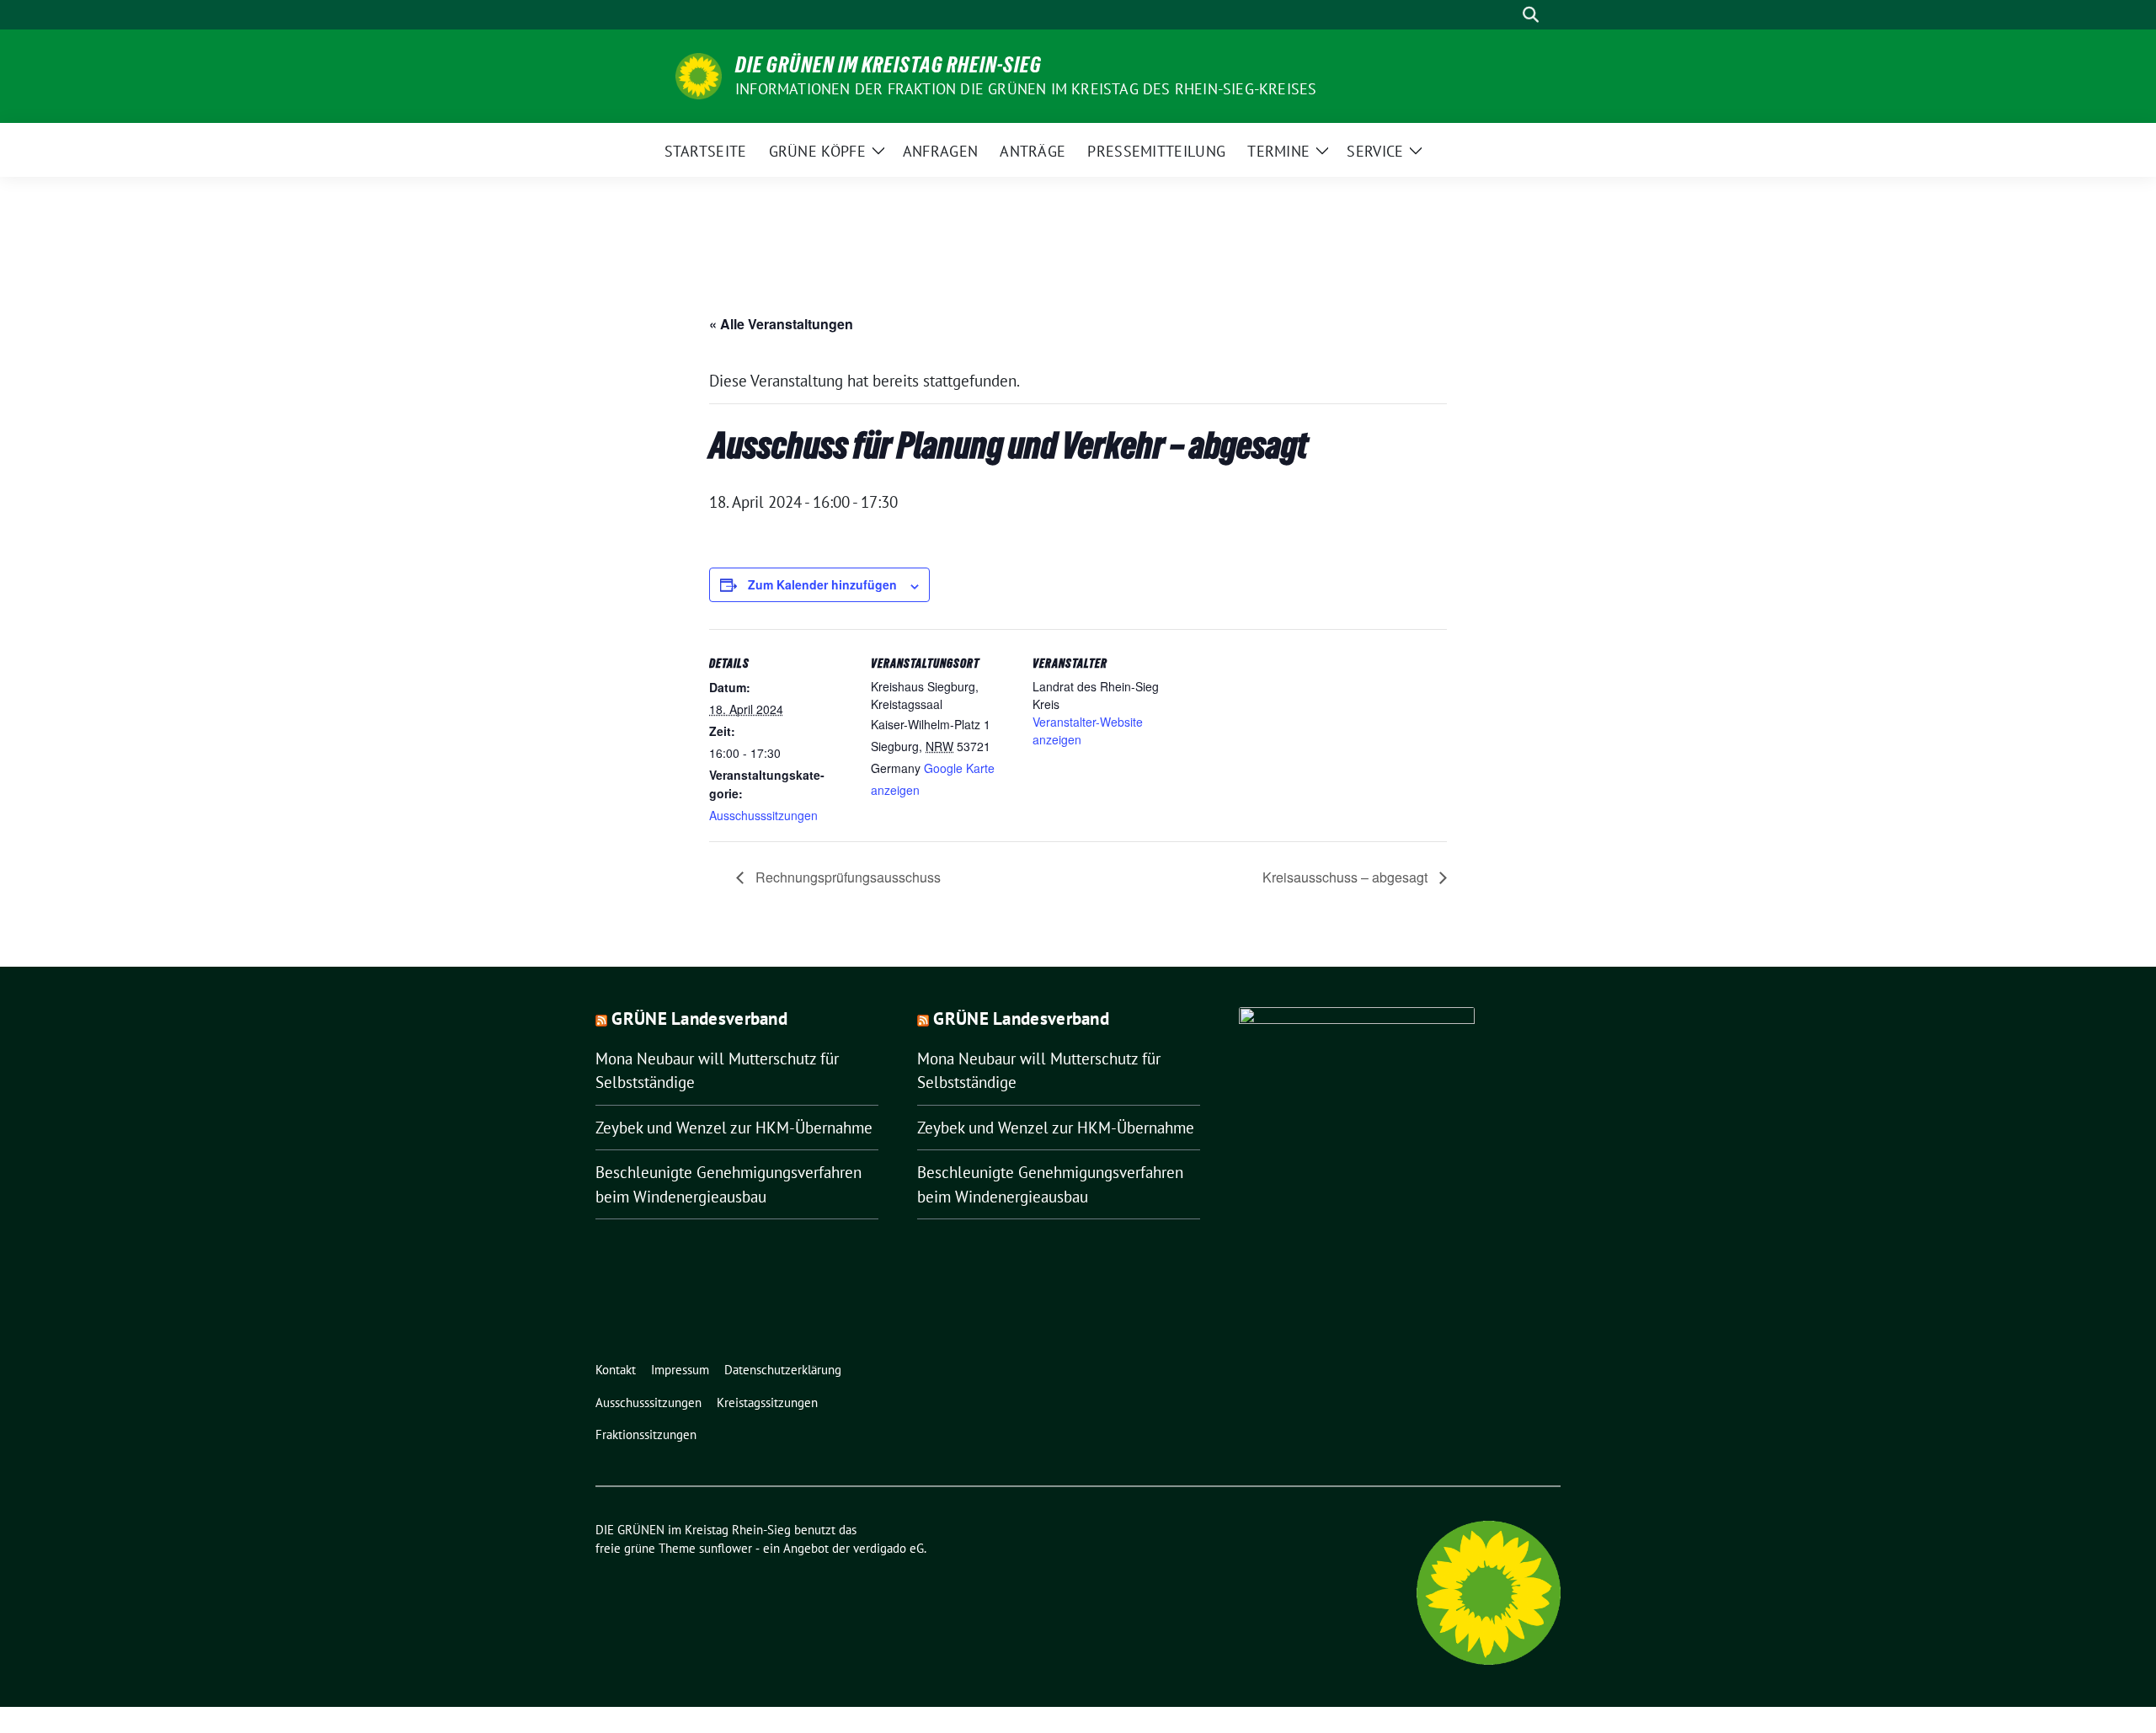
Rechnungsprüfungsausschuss (846, 877)
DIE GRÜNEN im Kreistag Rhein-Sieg (889, 65)
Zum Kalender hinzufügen (822, 584)
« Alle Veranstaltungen (781, 324)
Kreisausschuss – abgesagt (1347, 877)
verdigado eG (889, 1548)
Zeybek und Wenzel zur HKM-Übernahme (734, 1128)
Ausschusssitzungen (763, 815)
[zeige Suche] (1531, 15)
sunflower (726, 1548)
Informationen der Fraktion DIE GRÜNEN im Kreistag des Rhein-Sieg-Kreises (1026, 89)
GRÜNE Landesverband (699, 1018)
